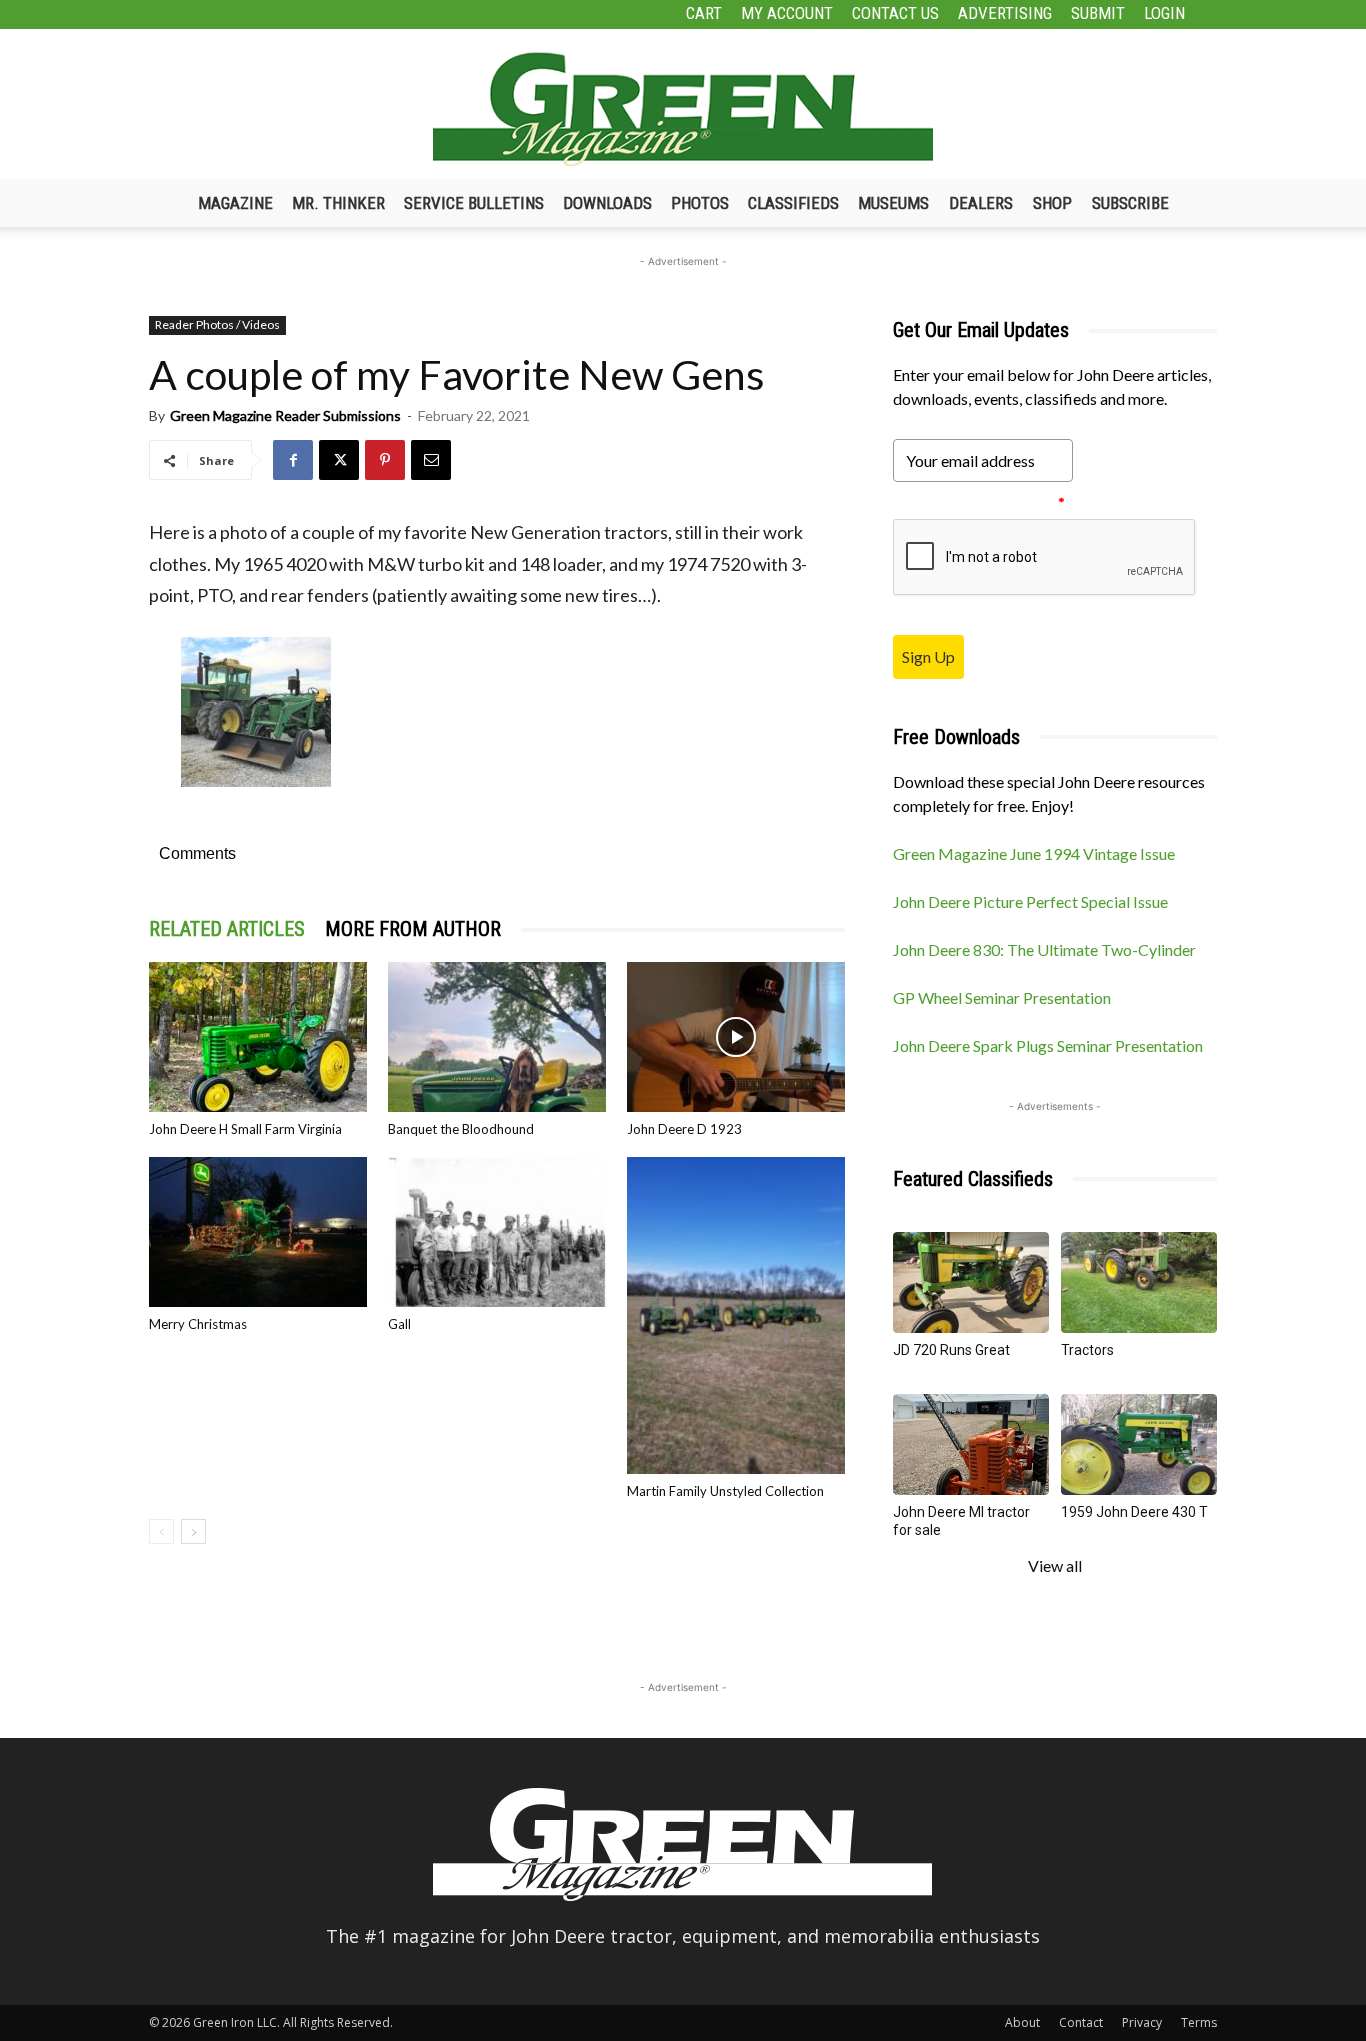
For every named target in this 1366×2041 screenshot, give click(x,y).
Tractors (1087, 1350)
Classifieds (793, 203)
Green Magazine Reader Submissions (285, 415)
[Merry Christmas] (258, 1232)
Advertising (1005, 13)
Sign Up (928, 656)
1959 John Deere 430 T (1134, 1512)
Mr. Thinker (338, 203)
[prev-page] (161, 1531)
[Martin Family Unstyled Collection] (736, 1315)
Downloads (607, 203)
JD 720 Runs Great (951, 1350)
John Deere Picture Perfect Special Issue (1030, 901)
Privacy (1142, 2022)
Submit (1098, 13)
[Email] (431, 460)
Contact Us (895, 13)
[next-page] (193, 1531)
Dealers (981, 203)
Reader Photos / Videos (217, 324)
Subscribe (1130, 203)
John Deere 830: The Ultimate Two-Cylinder (1044, 949)
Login (1164, 13)
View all (1055, 1565)
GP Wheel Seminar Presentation (1002, 997)
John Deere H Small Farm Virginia (245, 1129)
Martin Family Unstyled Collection (725, 1491)
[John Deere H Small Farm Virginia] (258, 1037)
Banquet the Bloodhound (461, 1129)
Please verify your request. (979, 502)
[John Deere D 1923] (736, 1037)
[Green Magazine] (683, 109)
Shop (1052, 203)
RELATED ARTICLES (227, 929)
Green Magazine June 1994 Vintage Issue (1034, 853)
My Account (787, 13)
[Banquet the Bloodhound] (497, 1037)
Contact (1081, 2022)
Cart (704, 13)
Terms (1199, 2022)
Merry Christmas (198, 1324)
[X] (339, 460)
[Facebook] (293, 460)
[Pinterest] (385, 460)
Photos (700, 203)
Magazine (235, 203)
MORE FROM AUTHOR (413, 929)
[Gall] (497, 1232)
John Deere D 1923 (684, 1129)
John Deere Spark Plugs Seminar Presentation (1048, 1045)
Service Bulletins (474, 203)
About (1022, 2022)
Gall (399, 1324)
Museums (893, 203)
